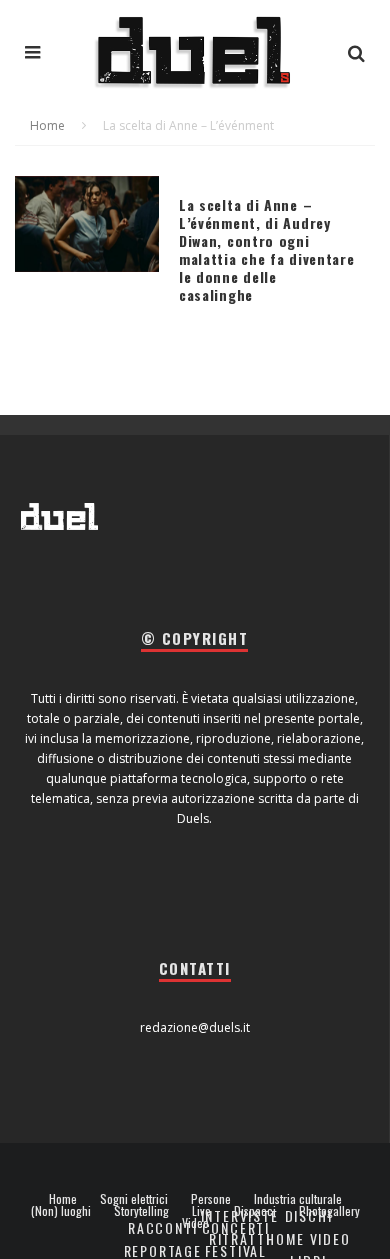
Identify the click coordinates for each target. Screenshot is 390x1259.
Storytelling (141, 1211)
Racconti (163, 1227)
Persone (211, 1199)
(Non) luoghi (61, 1211)
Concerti (236, 1227)
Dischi (309, 1215)
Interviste (240, 1215)
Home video (308, 1238)
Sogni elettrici (134, 1199)
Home (63, 1199)
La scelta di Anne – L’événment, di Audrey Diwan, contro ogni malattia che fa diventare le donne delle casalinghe (267, 250)
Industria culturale (298, 1199)
